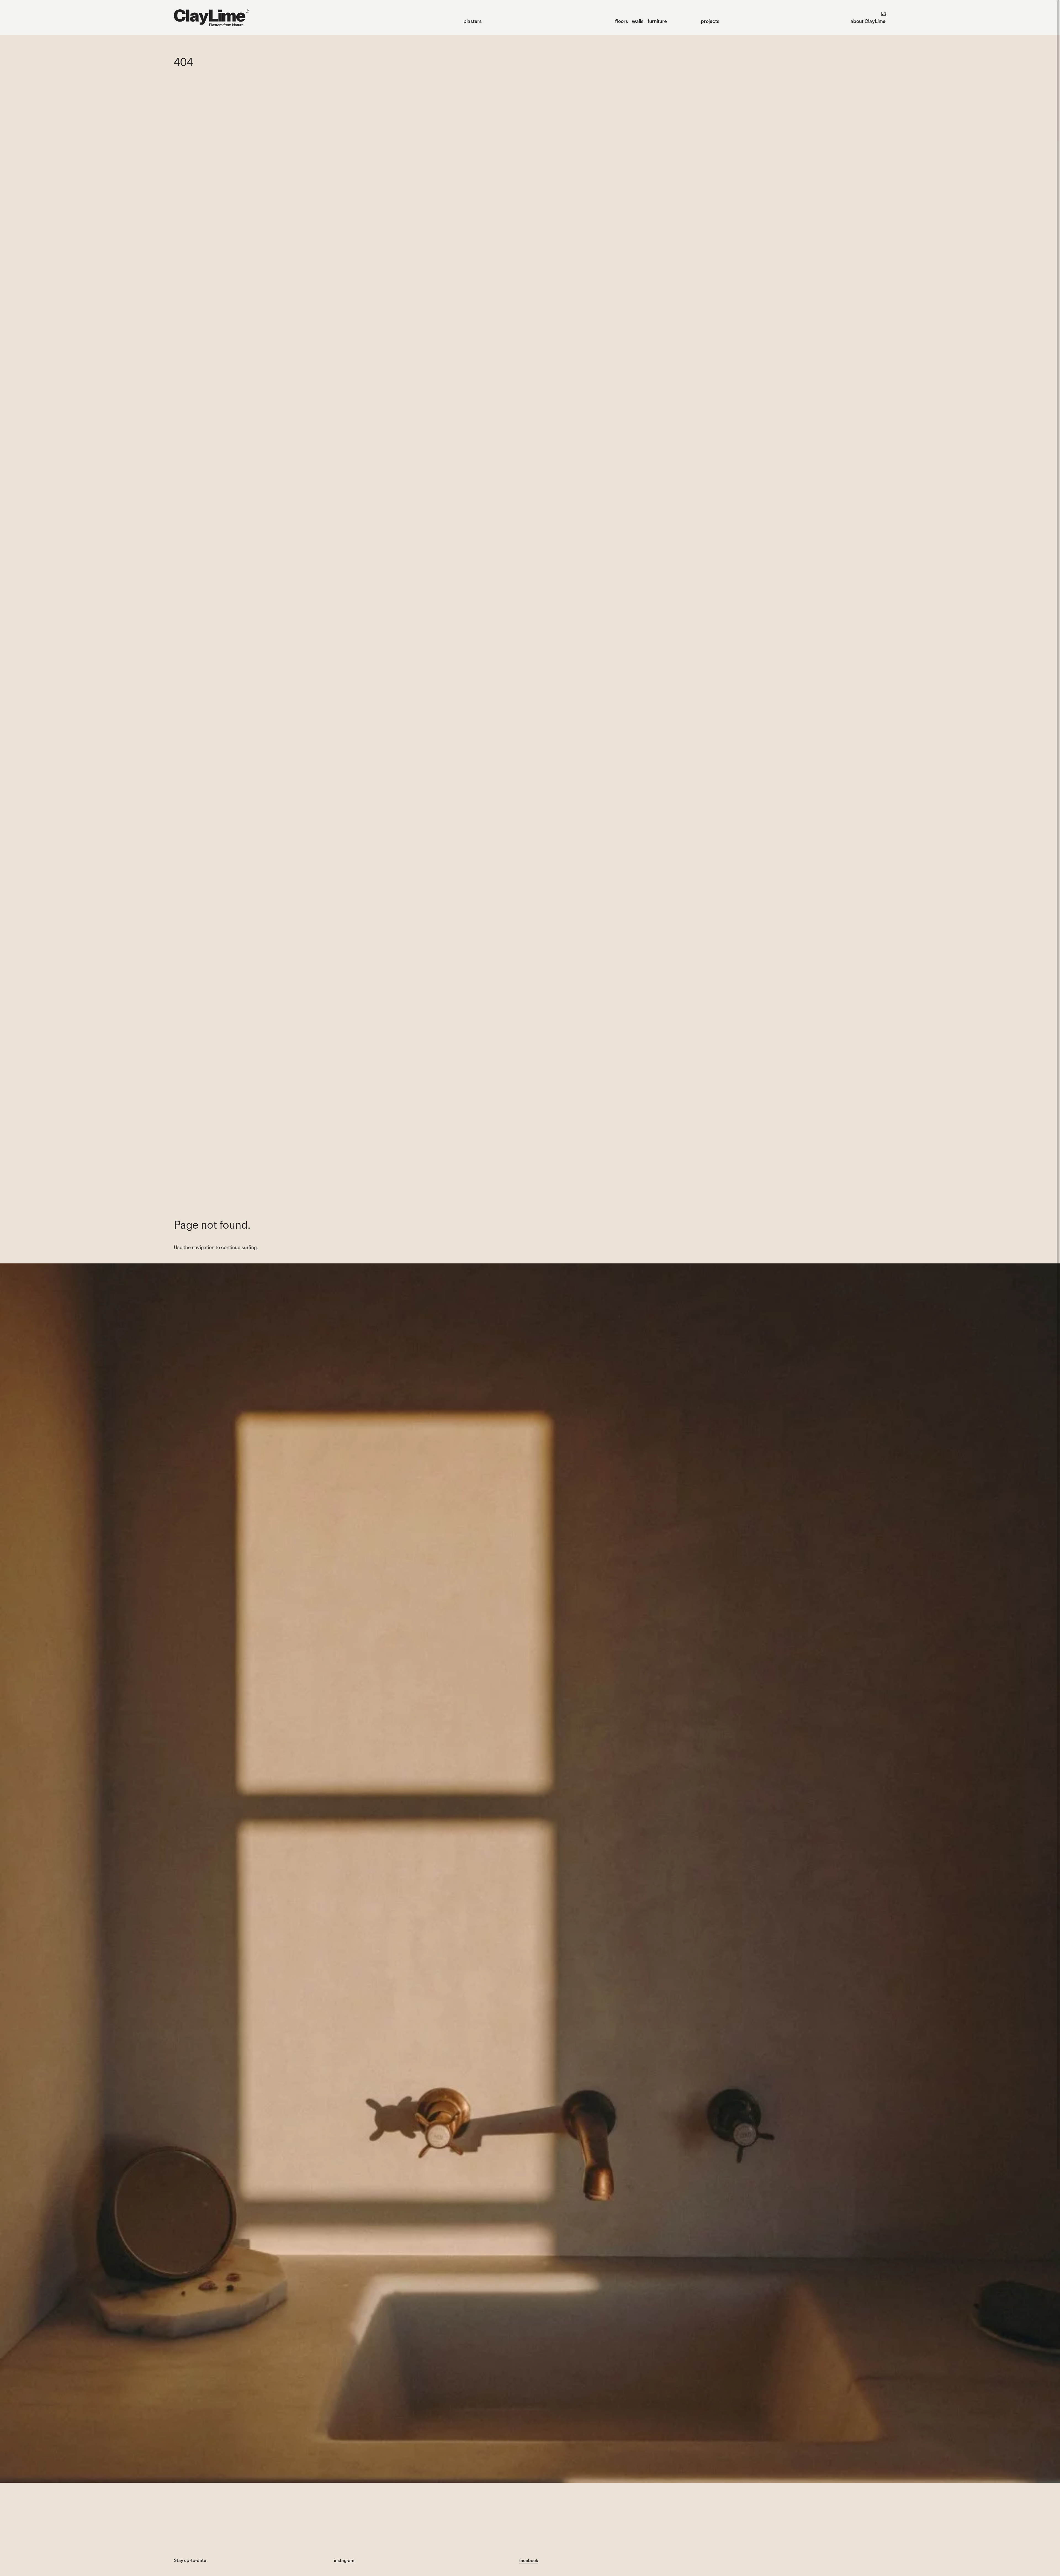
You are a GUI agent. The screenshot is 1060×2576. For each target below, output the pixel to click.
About (868, 21)
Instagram (344, 2560)
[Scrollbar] (1058, 1085)
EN (884, 13)
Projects (710, 21)
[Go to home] (211, 18)
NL (868, 13)
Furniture (657, 21)
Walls (638, 21)
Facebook (529, 2560)
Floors (622, 21)
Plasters (473, 21)
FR (875, 13)
